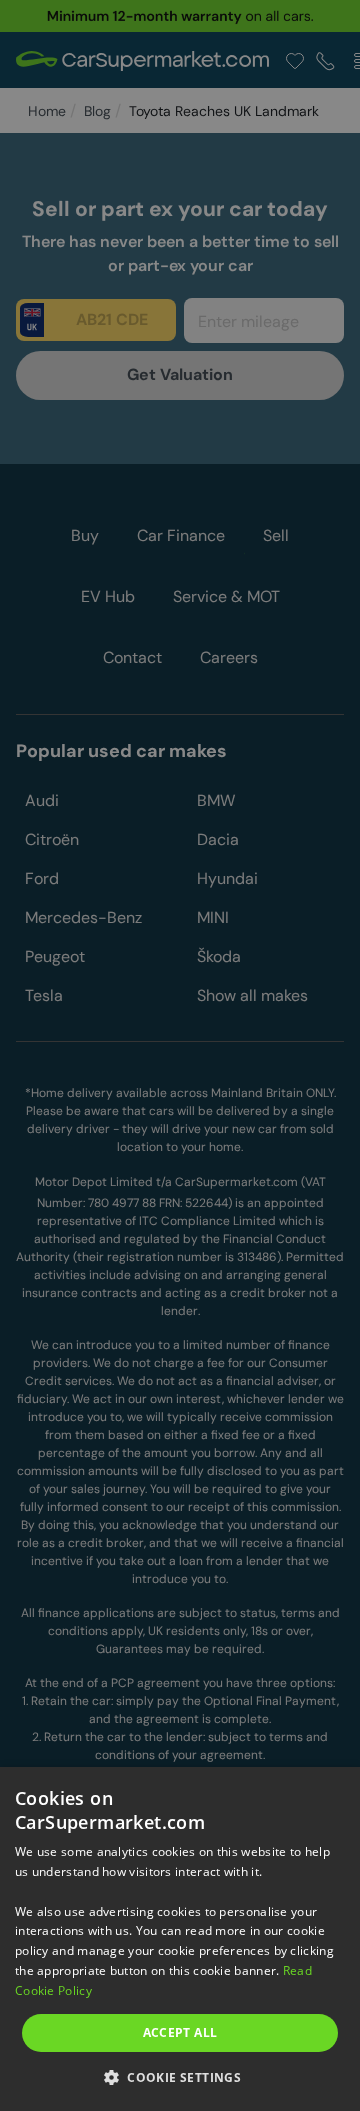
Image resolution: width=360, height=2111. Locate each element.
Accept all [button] (180, 2032)
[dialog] (180, 1939)
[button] (180, 2076)
